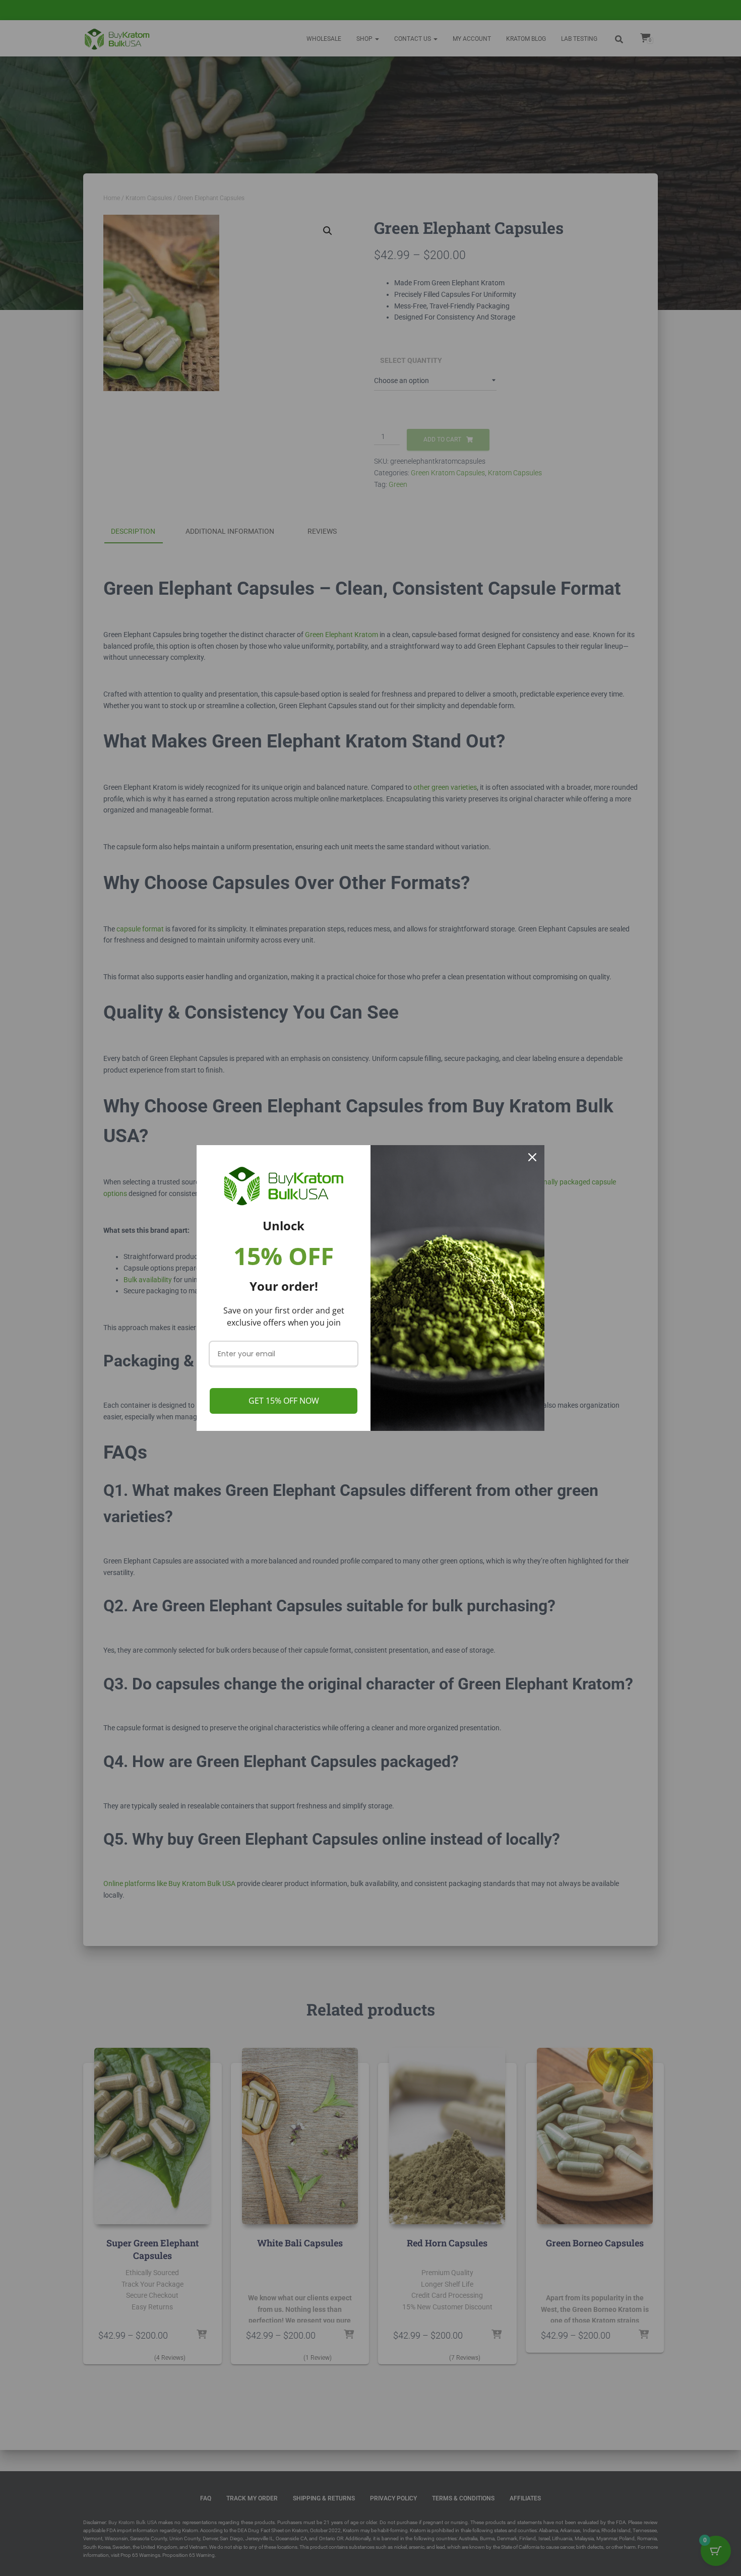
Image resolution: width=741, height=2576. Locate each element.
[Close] (532, 1157)
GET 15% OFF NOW (284, 1401)
